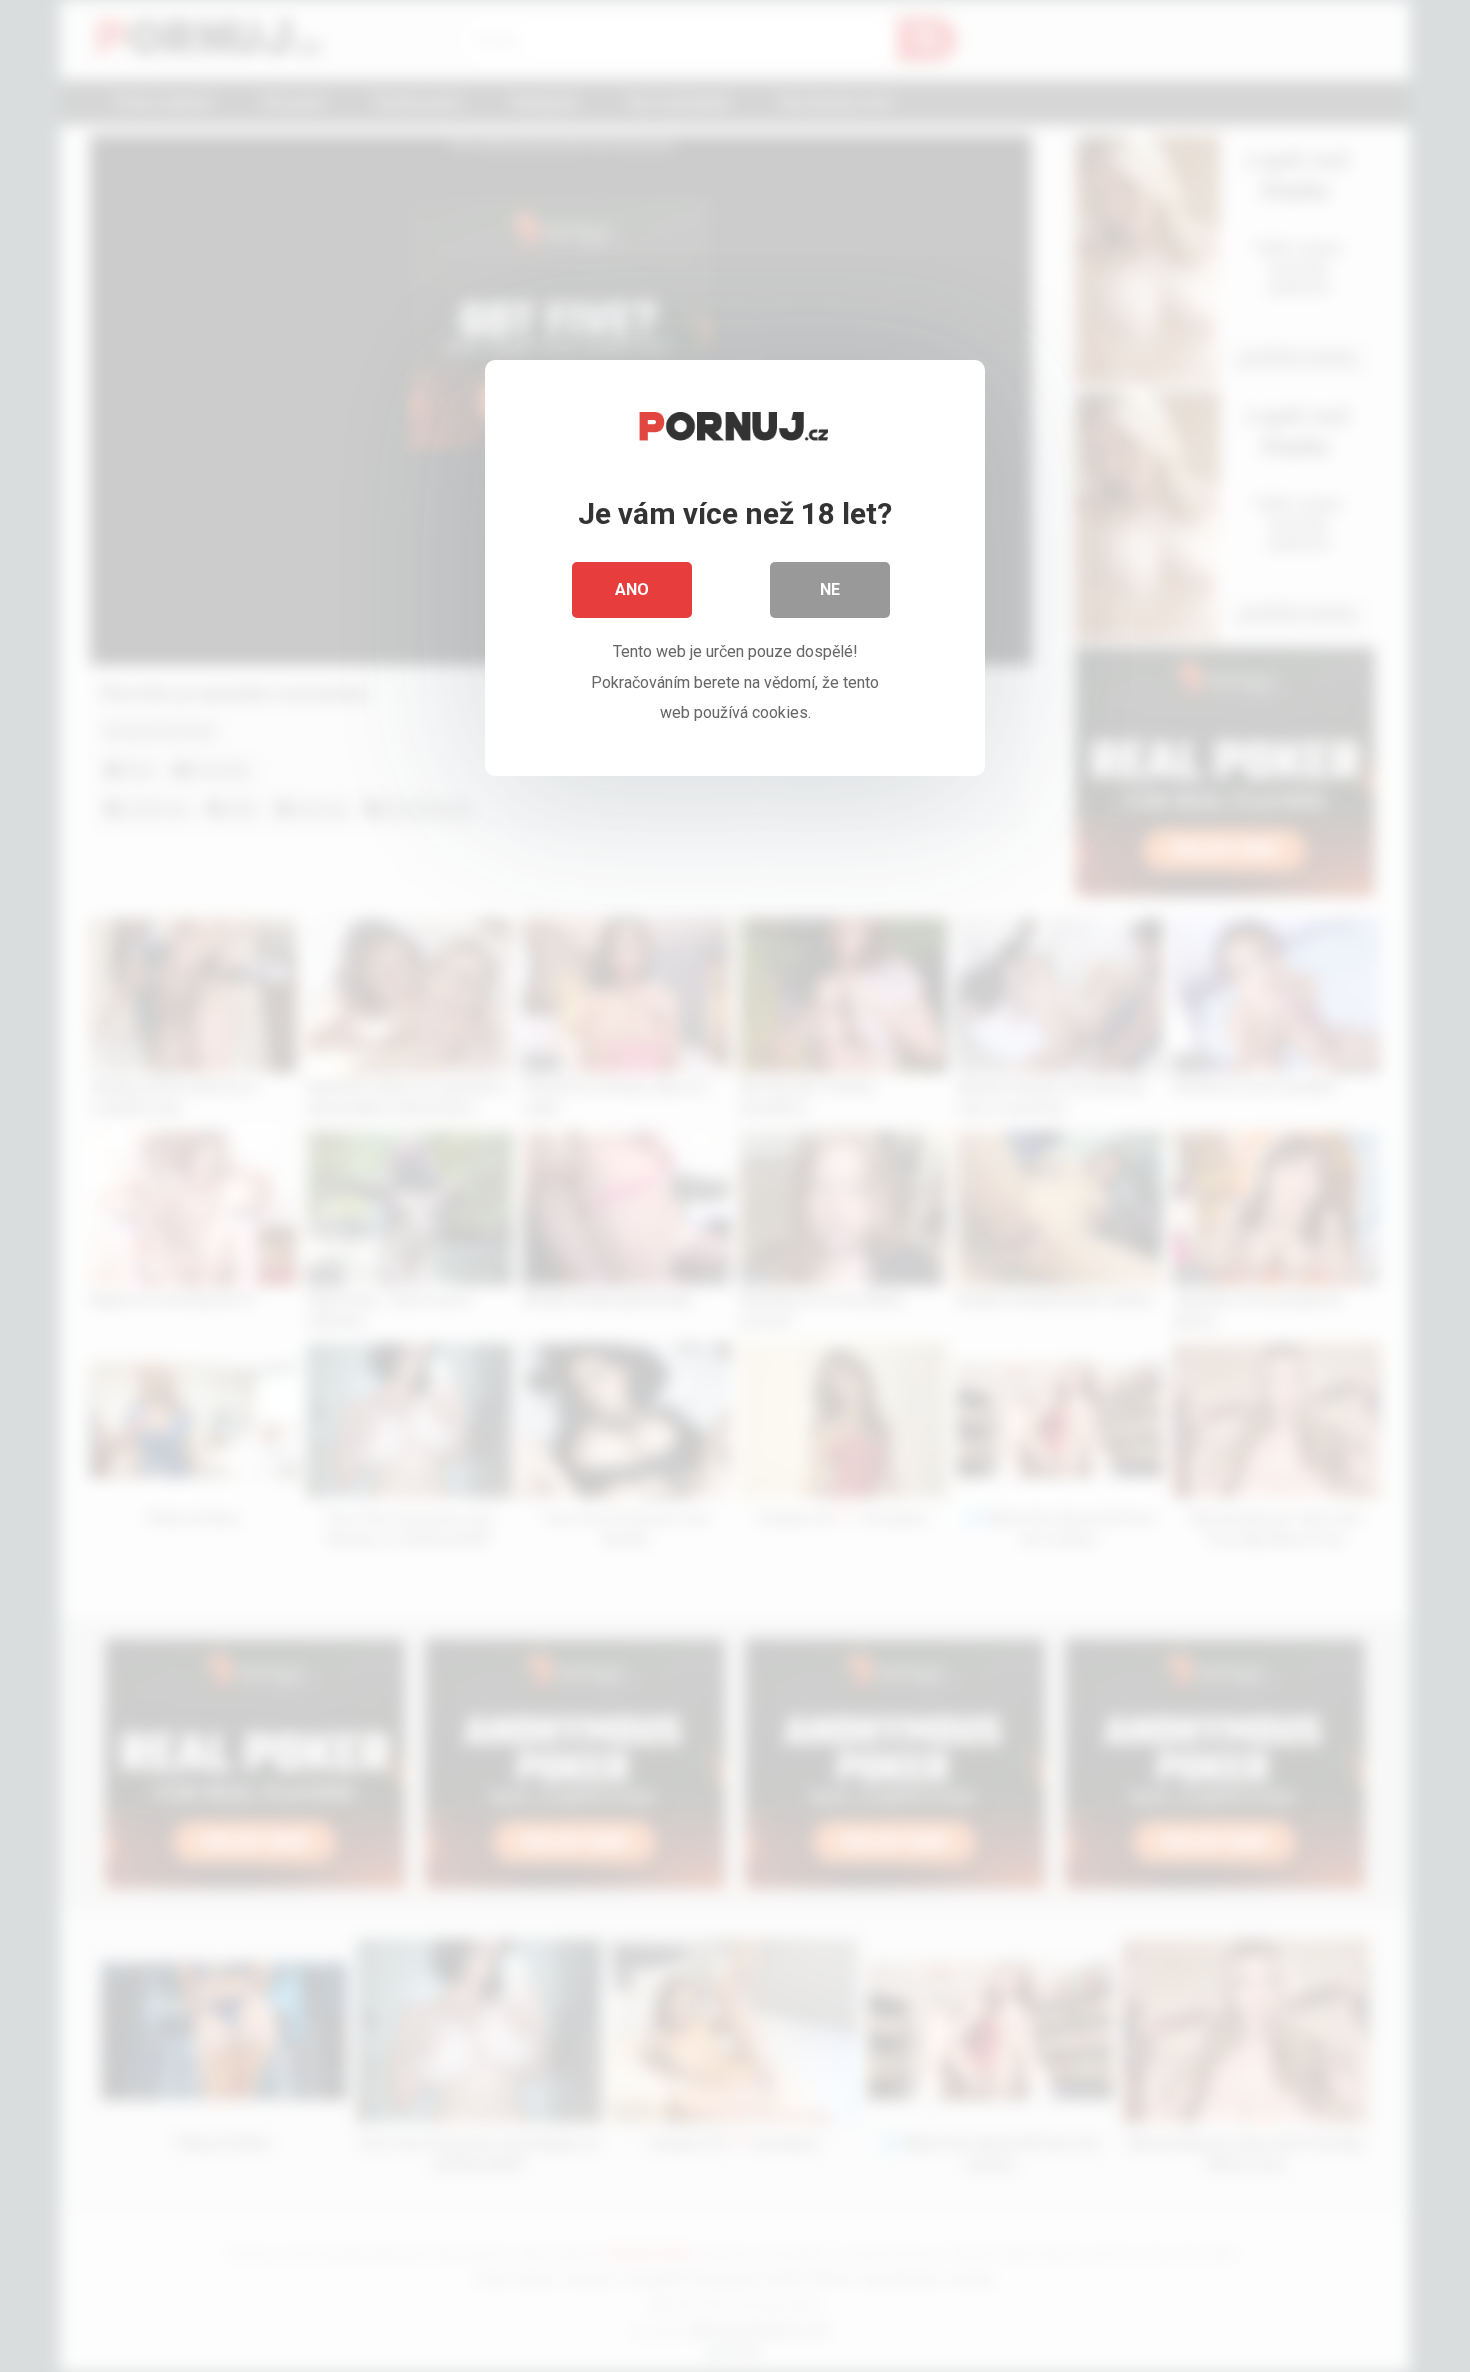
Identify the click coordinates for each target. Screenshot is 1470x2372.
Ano (632, 589)
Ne (830, 589)
